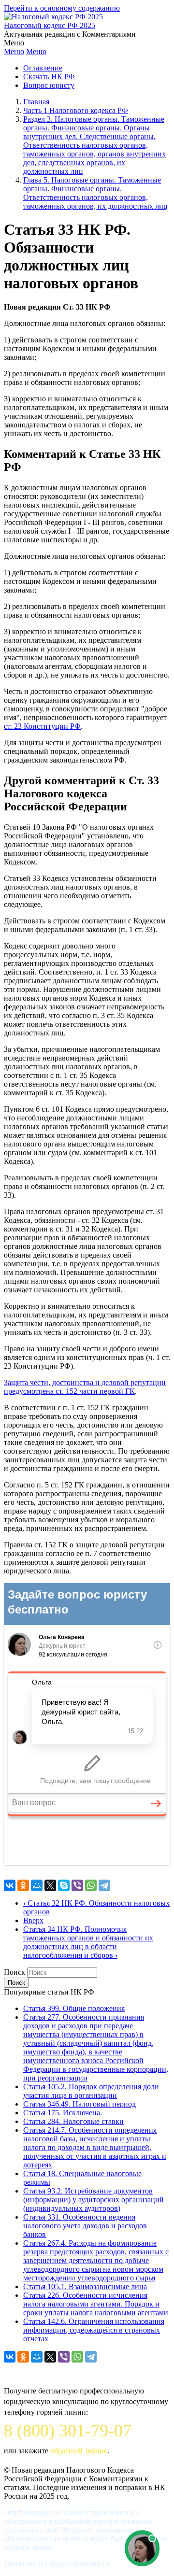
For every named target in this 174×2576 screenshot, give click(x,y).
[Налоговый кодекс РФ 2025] (53, 17)
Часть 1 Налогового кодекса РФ (76, 110)
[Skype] (64, 1885)
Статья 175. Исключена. (63, 2113)
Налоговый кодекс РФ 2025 (50, 25)
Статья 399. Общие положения (74, 2008)
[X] (50, 1885)
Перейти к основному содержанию (62, 8)
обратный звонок (79, 2451)
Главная (36, 102)
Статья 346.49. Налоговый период (80, 2104)
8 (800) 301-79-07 (68, 2431)
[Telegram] (104, 1885)
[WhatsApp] (91, 1885)
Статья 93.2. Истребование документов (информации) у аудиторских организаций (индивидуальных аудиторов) (94, 2200)
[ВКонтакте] (10, 1885)
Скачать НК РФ (49, 77)
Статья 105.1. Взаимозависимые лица (85, 2286)
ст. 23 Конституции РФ (42, 726)
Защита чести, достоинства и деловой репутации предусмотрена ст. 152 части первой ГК (85, 1387)
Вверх (33, 1920)
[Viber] (77, 1885)
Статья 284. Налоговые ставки (73, 2121)
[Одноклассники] (23, 1885)
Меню (14, 51)
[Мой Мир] (37, 1885)
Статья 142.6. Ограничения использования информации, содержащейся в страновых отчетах (94, 2330)
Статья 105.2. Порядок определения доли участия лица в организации (91, 2091)
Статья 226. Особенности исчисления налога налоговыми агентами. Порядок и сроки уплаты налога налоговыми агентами (96, 2304)
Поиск (14, 1972)
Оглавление (43, 68)
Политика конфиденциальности (57, 2564)
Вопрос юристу (49, 85)
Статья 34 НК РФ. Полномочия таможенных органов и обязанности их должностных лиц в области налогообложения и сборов (88, 1942)
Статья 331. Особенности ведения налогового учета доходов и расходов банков (85, 2226)
